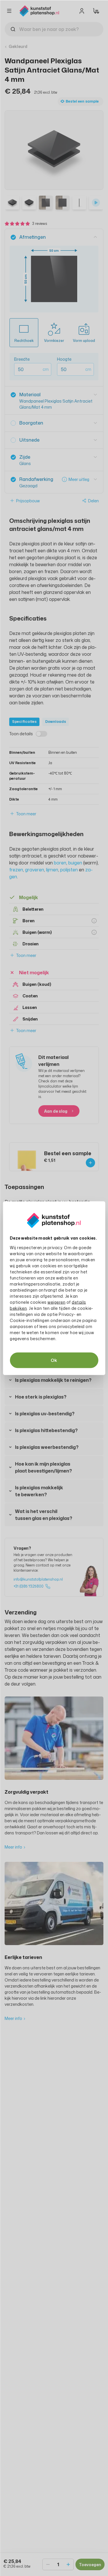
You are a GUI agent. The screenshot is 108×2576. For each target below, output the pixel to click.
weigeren (56, 1302)
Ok (54, 1360)
